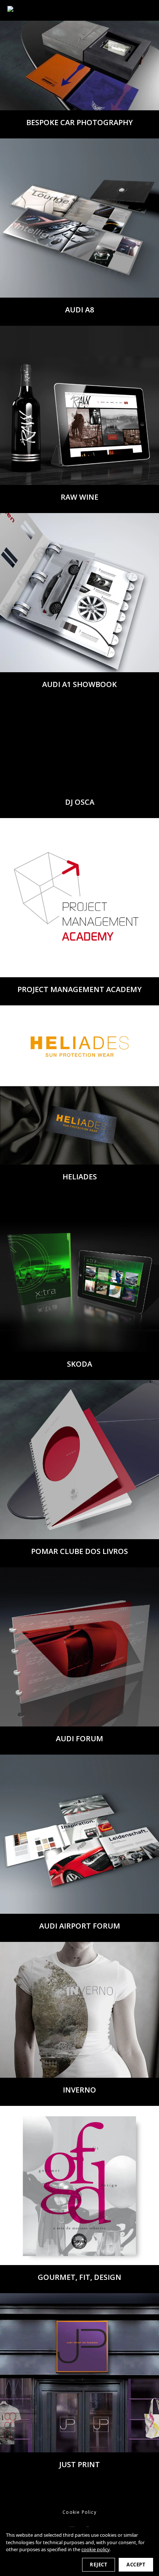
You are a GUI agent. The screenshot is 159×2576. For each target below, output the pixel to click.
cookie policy (95, 2549)
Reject (99, 2565)
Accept (136, 2565)
